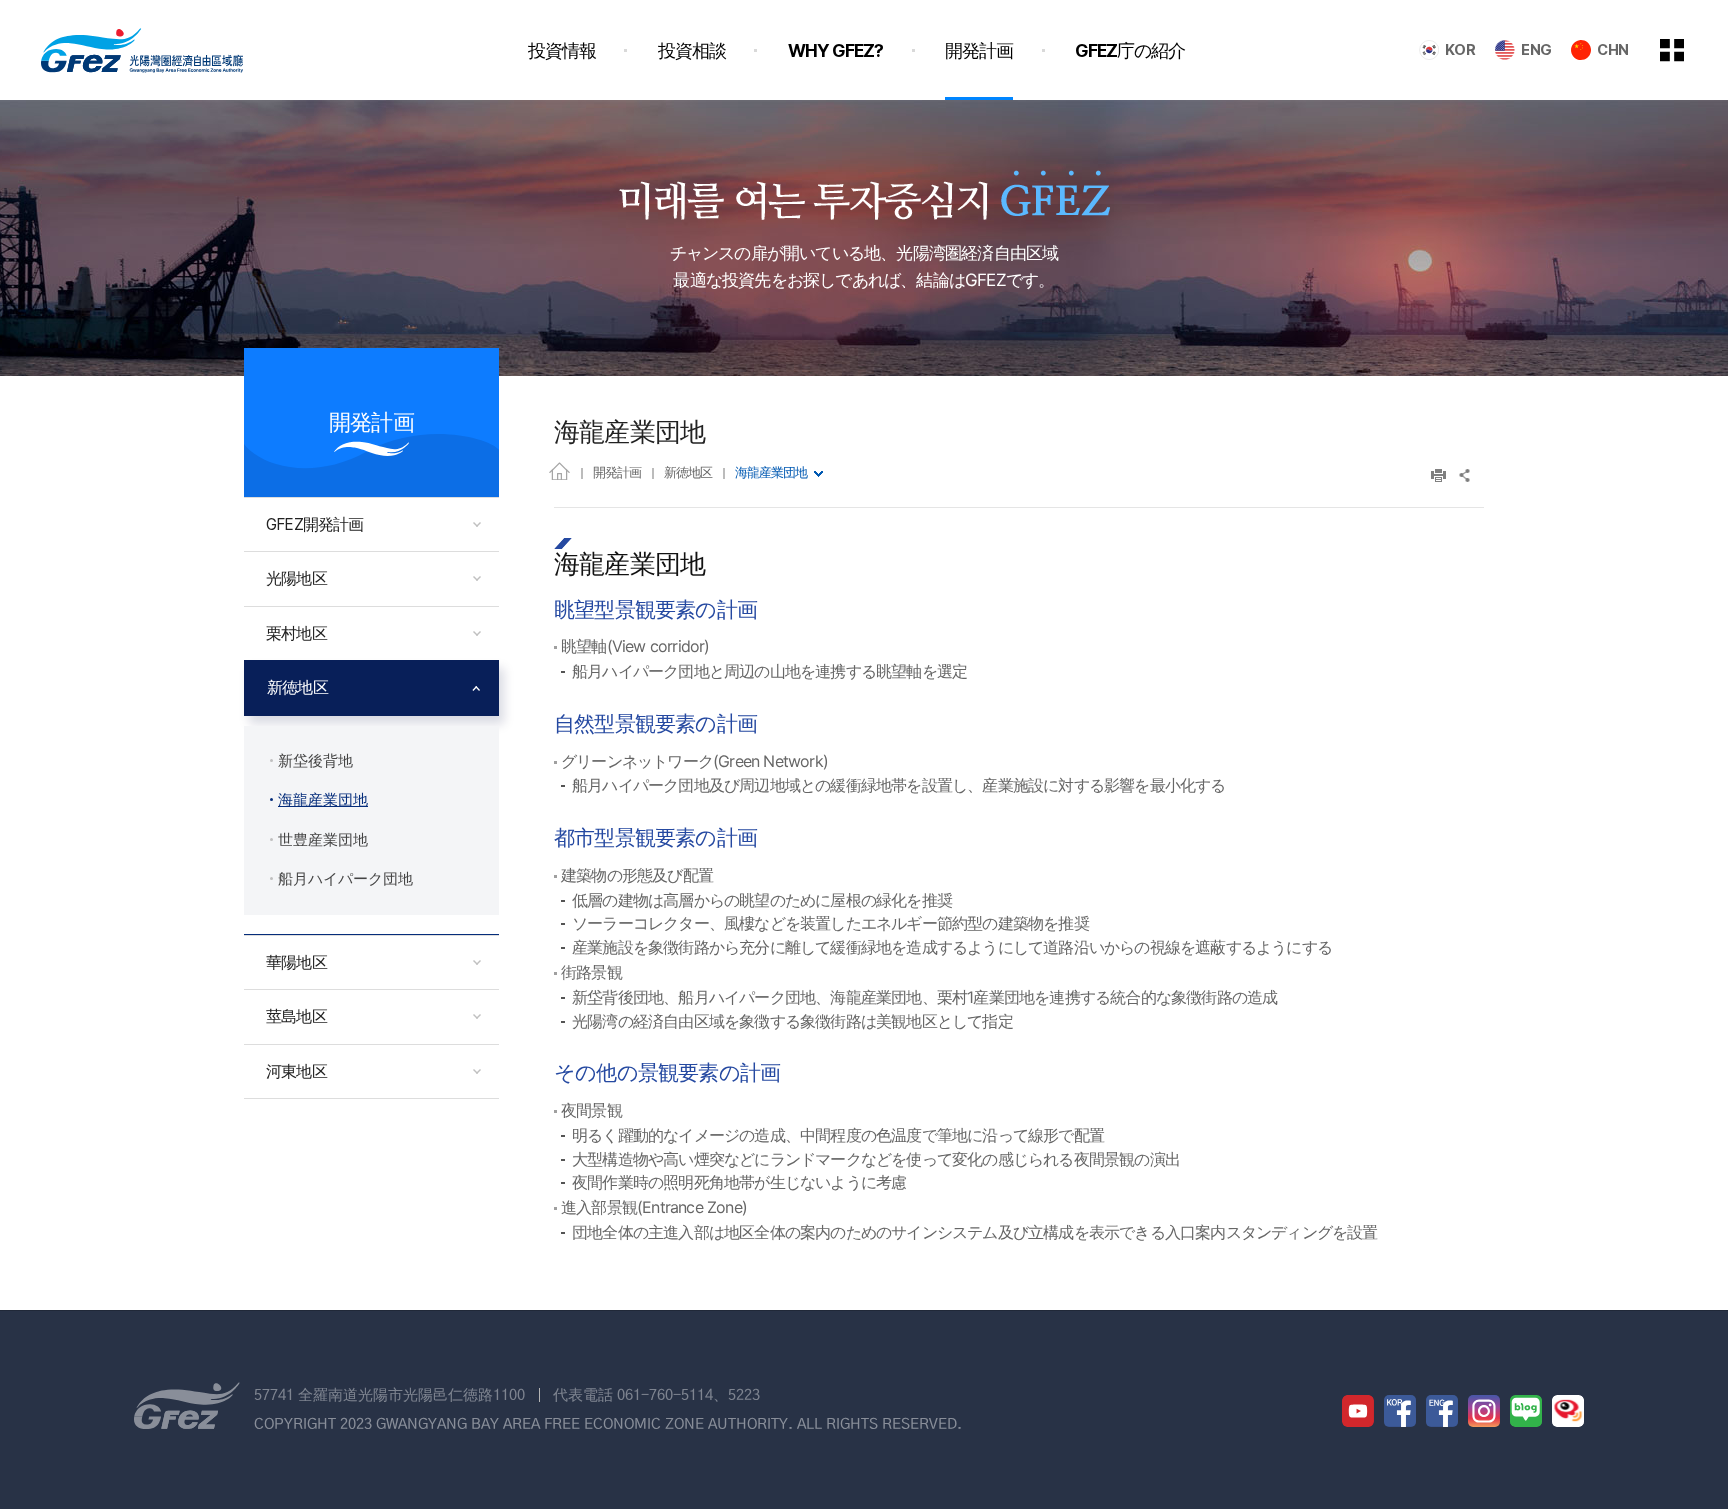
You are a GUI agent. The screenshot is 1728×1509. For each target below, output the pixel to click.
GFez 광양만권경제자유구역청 (142, 50)
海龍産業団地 (771, 472)
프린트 (1438, 475)
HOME (559, 470)
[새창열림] (1358, 1411)
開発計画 (617, 472)
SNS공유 (1465, 475)
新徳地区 (688, 472)
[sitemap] (1687, 50)
